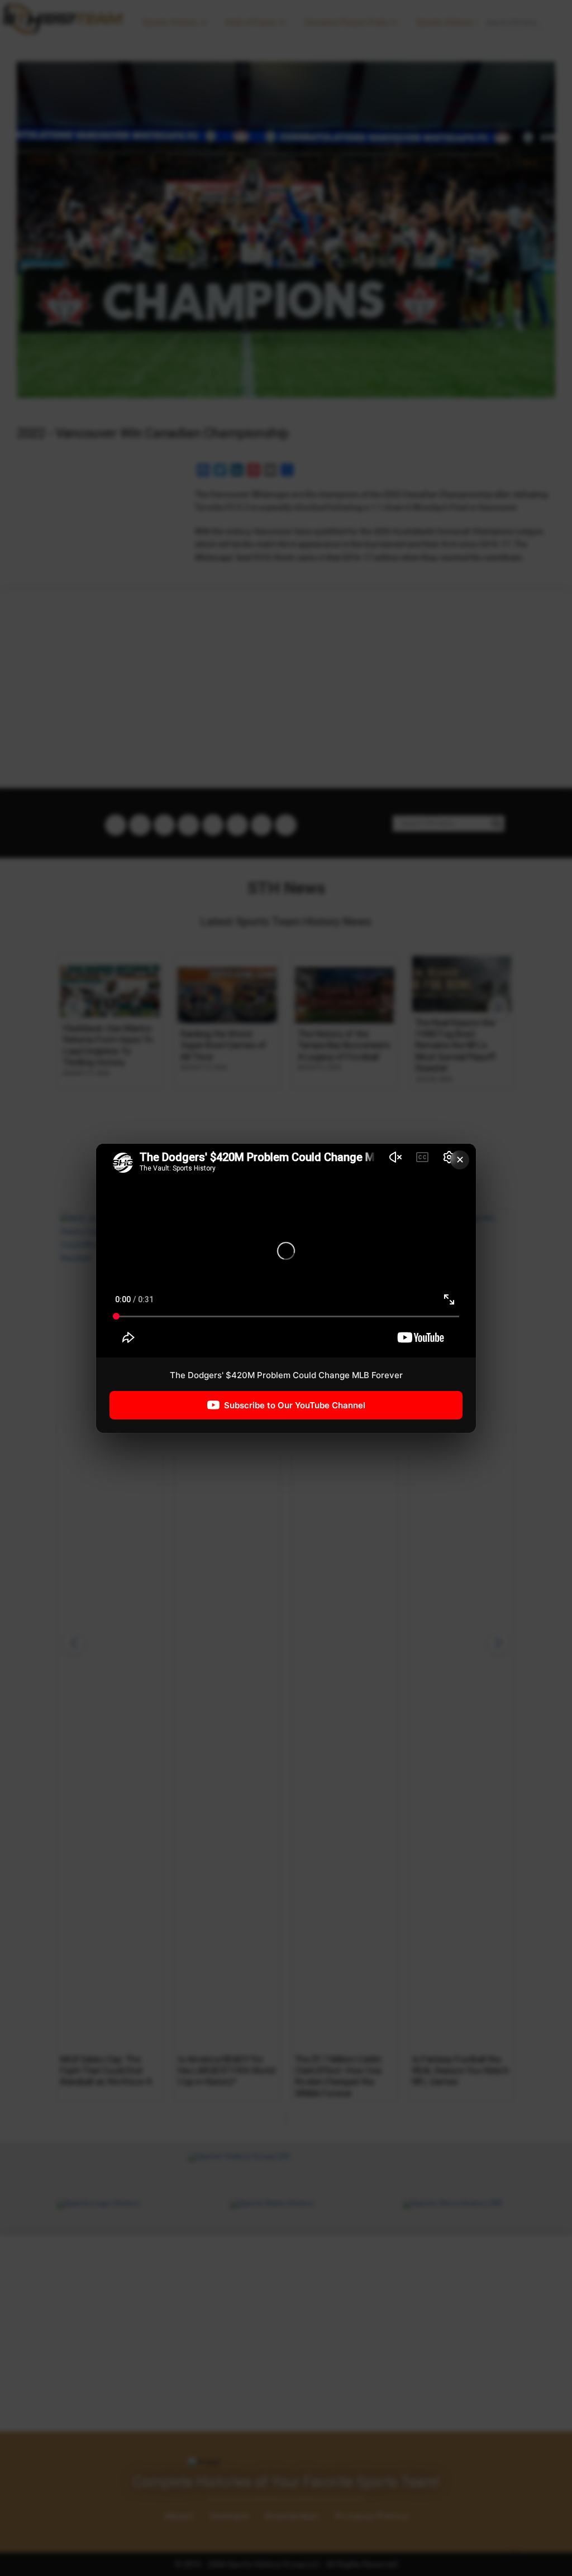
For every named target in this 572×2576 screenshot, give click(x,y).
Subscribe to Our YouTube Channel (295, 1405)
